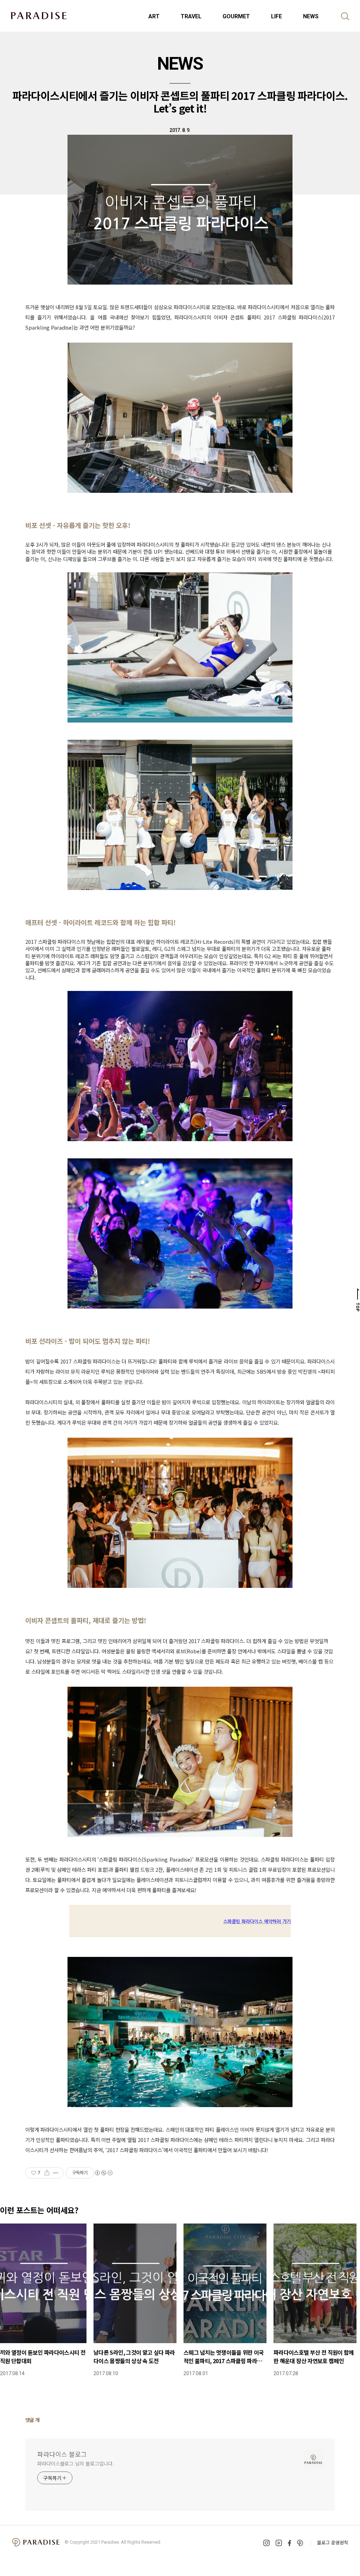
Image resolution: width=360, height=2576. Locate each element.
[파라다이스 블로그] (39, 15)
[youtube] (279, 2543)
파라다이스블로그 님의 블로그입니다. (76, 2463)
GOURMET (236, 16)
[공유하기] (47, 2173)
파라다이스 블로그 (62, 2454)
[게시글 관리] (56, 2173)
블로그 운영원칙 (333, 2542)
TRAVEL (191, 16)
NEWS (311, 16)
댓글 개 (33, 2420)
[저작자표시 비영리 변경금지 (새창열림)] (103, 2173)
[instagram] (266, 2543)
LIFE (277, 16)
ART (154, 16)
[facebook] (290, 2543)
